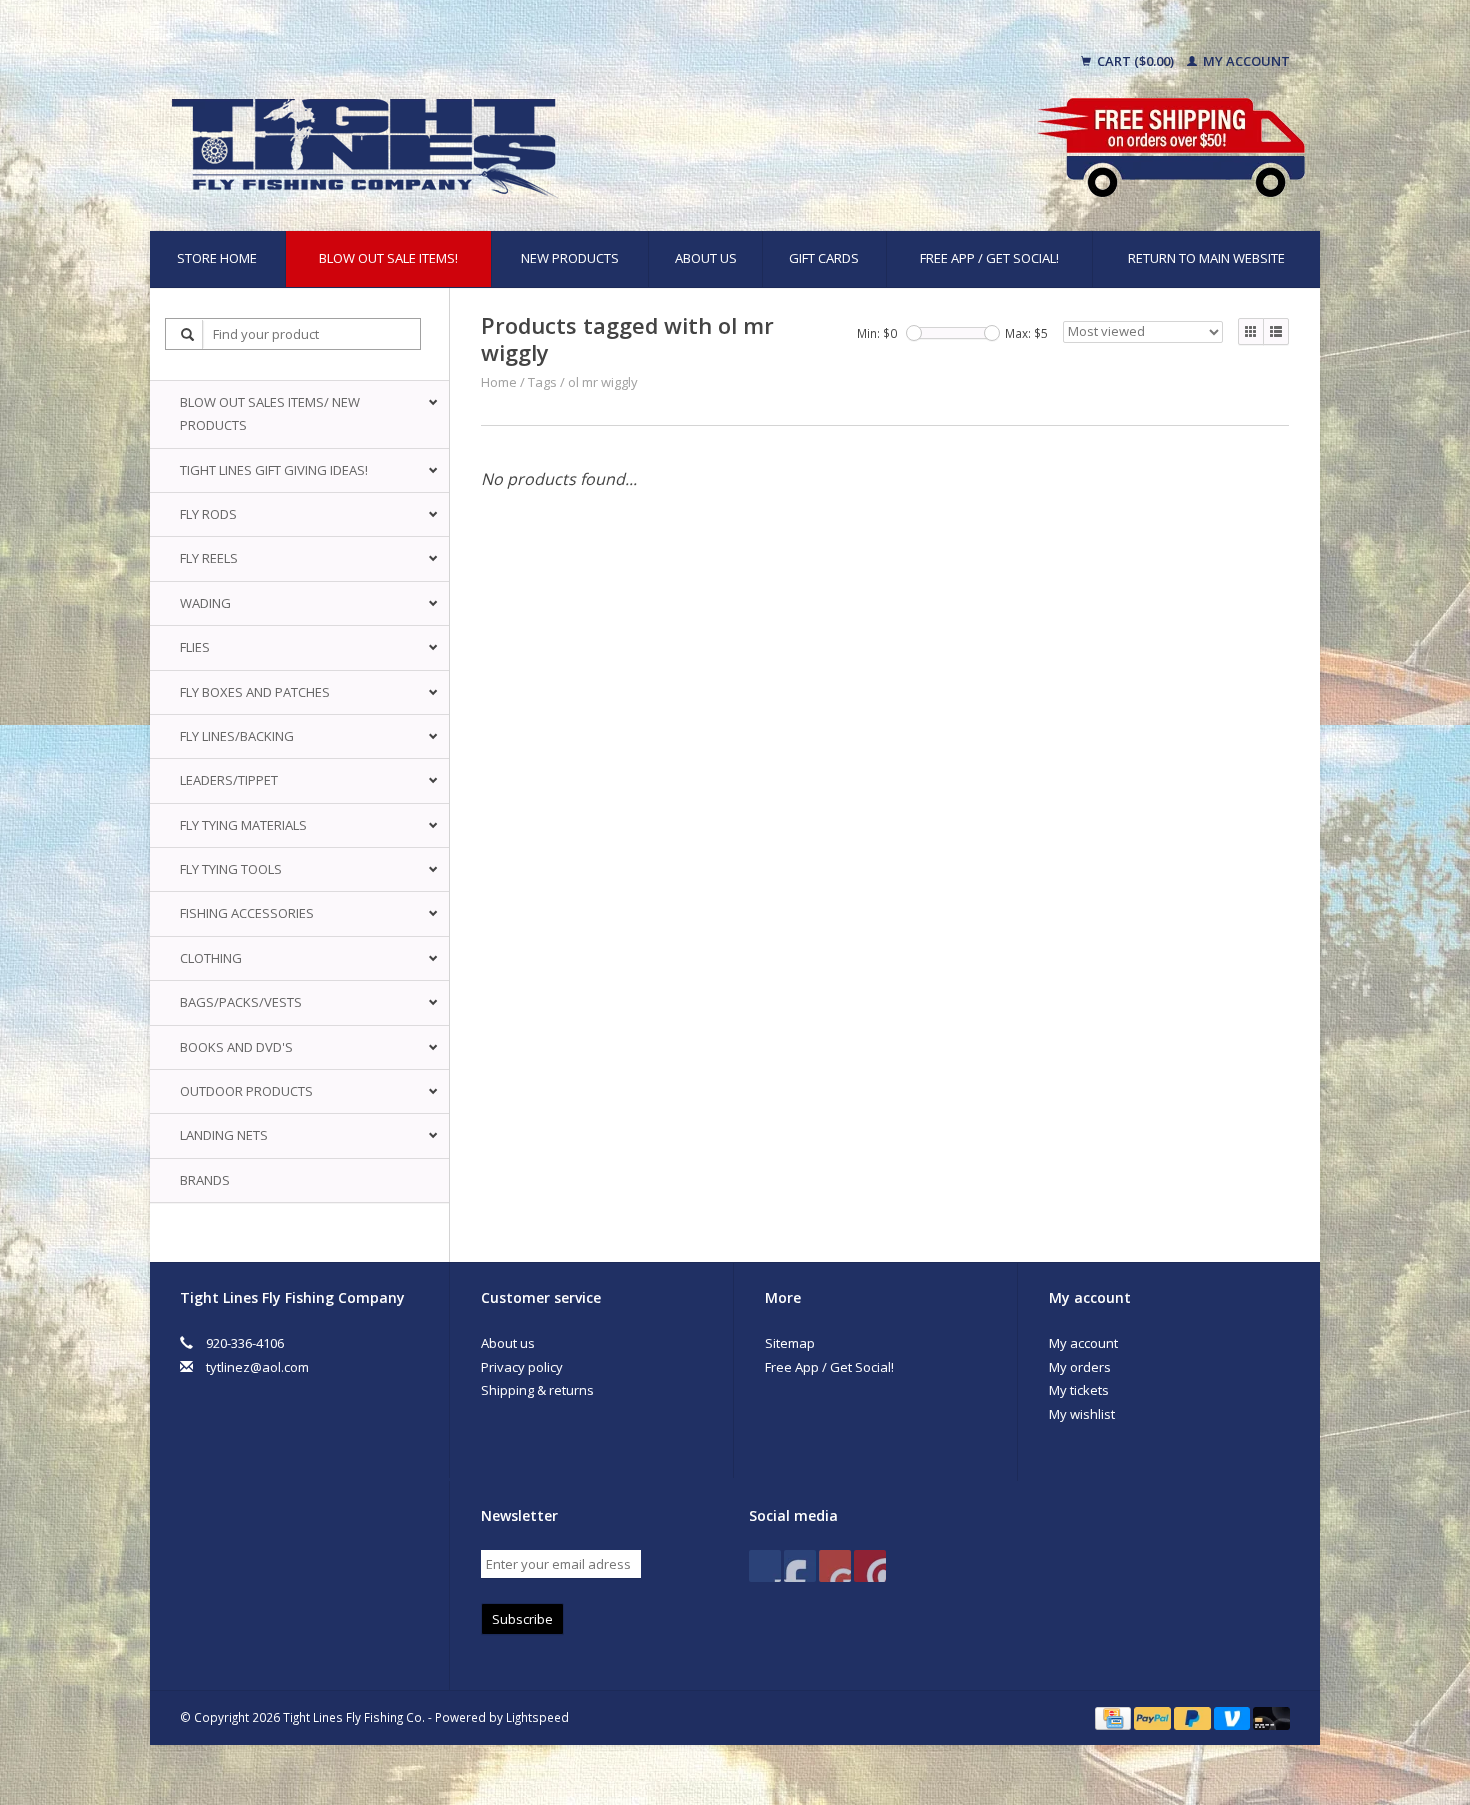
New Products (570, 258)
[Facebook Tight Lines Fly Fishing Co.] (765, 1566)
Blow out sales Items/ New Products (270, 413)
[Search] (188, 334)
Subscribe (522, 1619)
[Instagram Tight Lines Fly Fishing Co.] (870, 1566)
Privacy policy (522, 1367)
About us (706, 258)
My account (1245, 61)
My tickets (1079, 1390)
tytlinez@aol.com (257, 1367)
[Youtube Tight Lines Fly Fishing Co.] (835, 1566)
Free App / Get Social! (989, 258)
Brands (205, 1180)
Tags (542, 382)
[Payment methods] (1114, 1717)
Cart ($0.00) (1135, 61)
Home (499, 382)
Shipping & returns (537, 1390)
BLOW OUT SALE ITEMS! (388, 258)
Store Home (217, 258)
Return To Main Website (1206, 258)
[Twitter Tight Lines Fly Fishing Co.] (800, 1566)
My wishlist (1082, 1414)
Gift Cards (824, 258)
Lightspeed (537, 1717)
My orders (1080, 1367)
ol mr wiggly (603, 382)
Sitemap (790, 1343)
